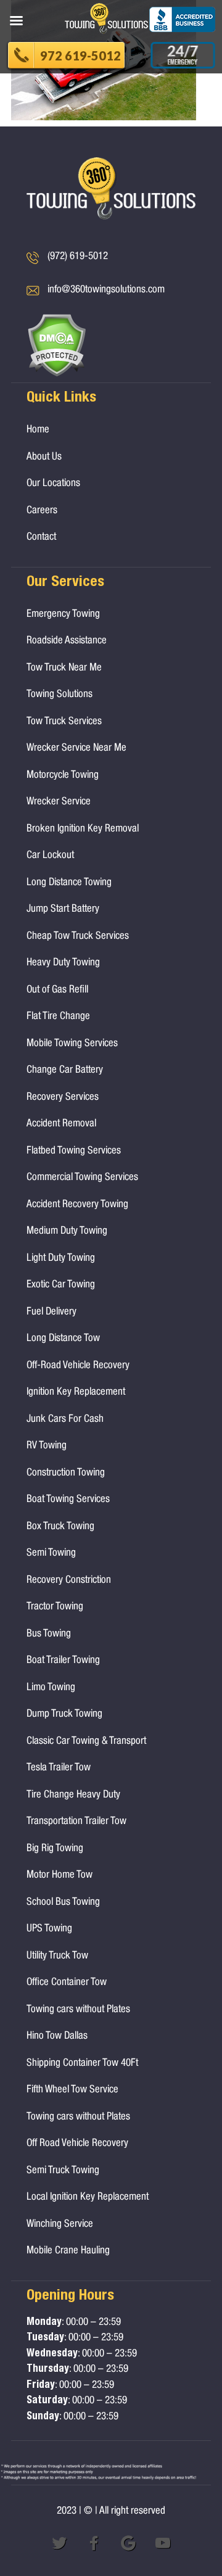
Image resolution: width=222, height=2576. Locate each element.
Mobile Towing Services (72, 1044)
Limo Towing (51, 1688)
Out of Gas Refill (57, 990)
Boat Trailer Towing (63, 1661)
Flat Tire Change (58, 1017)
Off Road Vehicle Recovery (77, 2144)
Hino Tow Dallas (57, 2037)
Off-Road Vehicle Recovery (78, 1366)
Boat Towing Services (68, 1500)
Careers (42, 511)
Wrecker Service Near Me (76, 749)
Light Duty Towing (61, 1259)
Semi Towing (51, 1554)
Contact (41, 538)
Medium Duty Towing (67, 1232)
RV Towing (47, 1446)
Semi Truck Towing (63, 2171)
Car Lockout (50, 856)
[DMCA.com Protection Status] (56, 375)
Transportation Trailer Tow (76, 1822)
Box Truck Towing (60, 1527)
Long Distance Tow (63, 1339)
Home (38, 430)
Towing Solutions (60, 695)
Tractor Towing (55, 1607)
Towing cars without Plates (78, 2010)
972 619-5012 (80, 56)
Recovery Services (63, 1098)
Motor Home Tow (60, 1876)
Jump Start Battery (63, 910)
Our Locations (53, 484)
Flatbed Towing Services (74, 1151)
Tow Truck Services (64, 722)
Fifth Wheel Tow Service (72, 2090)
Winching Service (60, 2225)
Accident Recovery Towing (77, 1205)
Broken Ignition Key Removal (83, 829)
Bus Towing (49, 1634)
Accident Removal (61, 1124)
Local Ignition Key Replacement (88, 2198)
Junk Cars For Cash (65, 1420)
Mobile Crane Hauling (68, 2251)
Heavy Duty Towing (63, 963)
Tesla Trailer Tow (59, 1768)
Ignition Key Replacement (76, 1393)
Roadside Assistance (67, 641)
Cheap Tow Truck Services (78, 937)
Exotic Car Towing (61, 1285)
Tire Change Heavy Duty (73, 1795)
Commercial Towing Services (82, 1178)
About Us (44, 457)
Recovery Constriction (69, 1581)
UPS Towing (49, 1929)
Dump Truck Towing (64, 1715)
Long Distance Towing (69, 883)
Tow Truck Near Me (64, 668)
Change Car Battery (65, 1071)
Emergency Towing (63, 615)
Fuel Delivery (51, 1312)
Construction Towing (66, 1473)
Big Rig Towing (55, 1849)
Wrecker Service (59, 802)
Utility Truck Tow (57, 1956)
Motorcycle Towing (63, 776)
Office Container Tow (67, 1983)
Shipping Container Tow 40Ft (82, 2064)
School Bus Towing (63, 1903)
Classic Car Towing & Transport (86, 1742)
